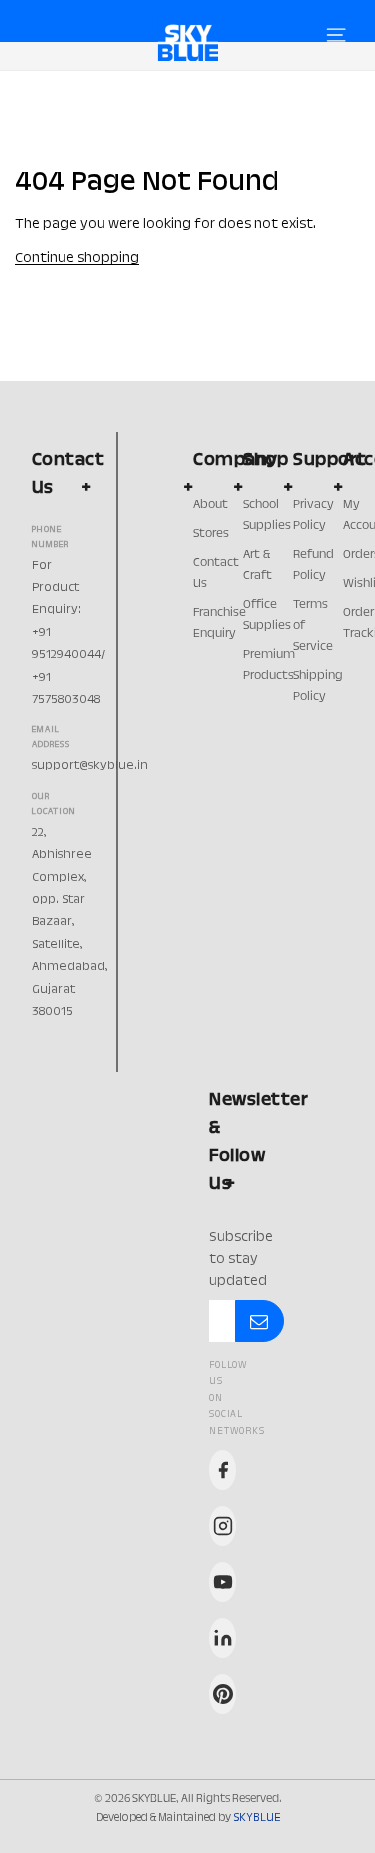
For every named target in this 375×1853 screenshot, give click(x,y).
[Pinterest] (222, 1694)
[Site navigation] (336, 35)
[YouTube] (222, 1582)
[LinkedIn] (222, 1638)
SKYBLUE (256, 1818)
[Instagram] (222, 1526)
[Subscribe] (259, 1321)
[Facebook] (222, 1470)
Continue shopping (77, 259)
